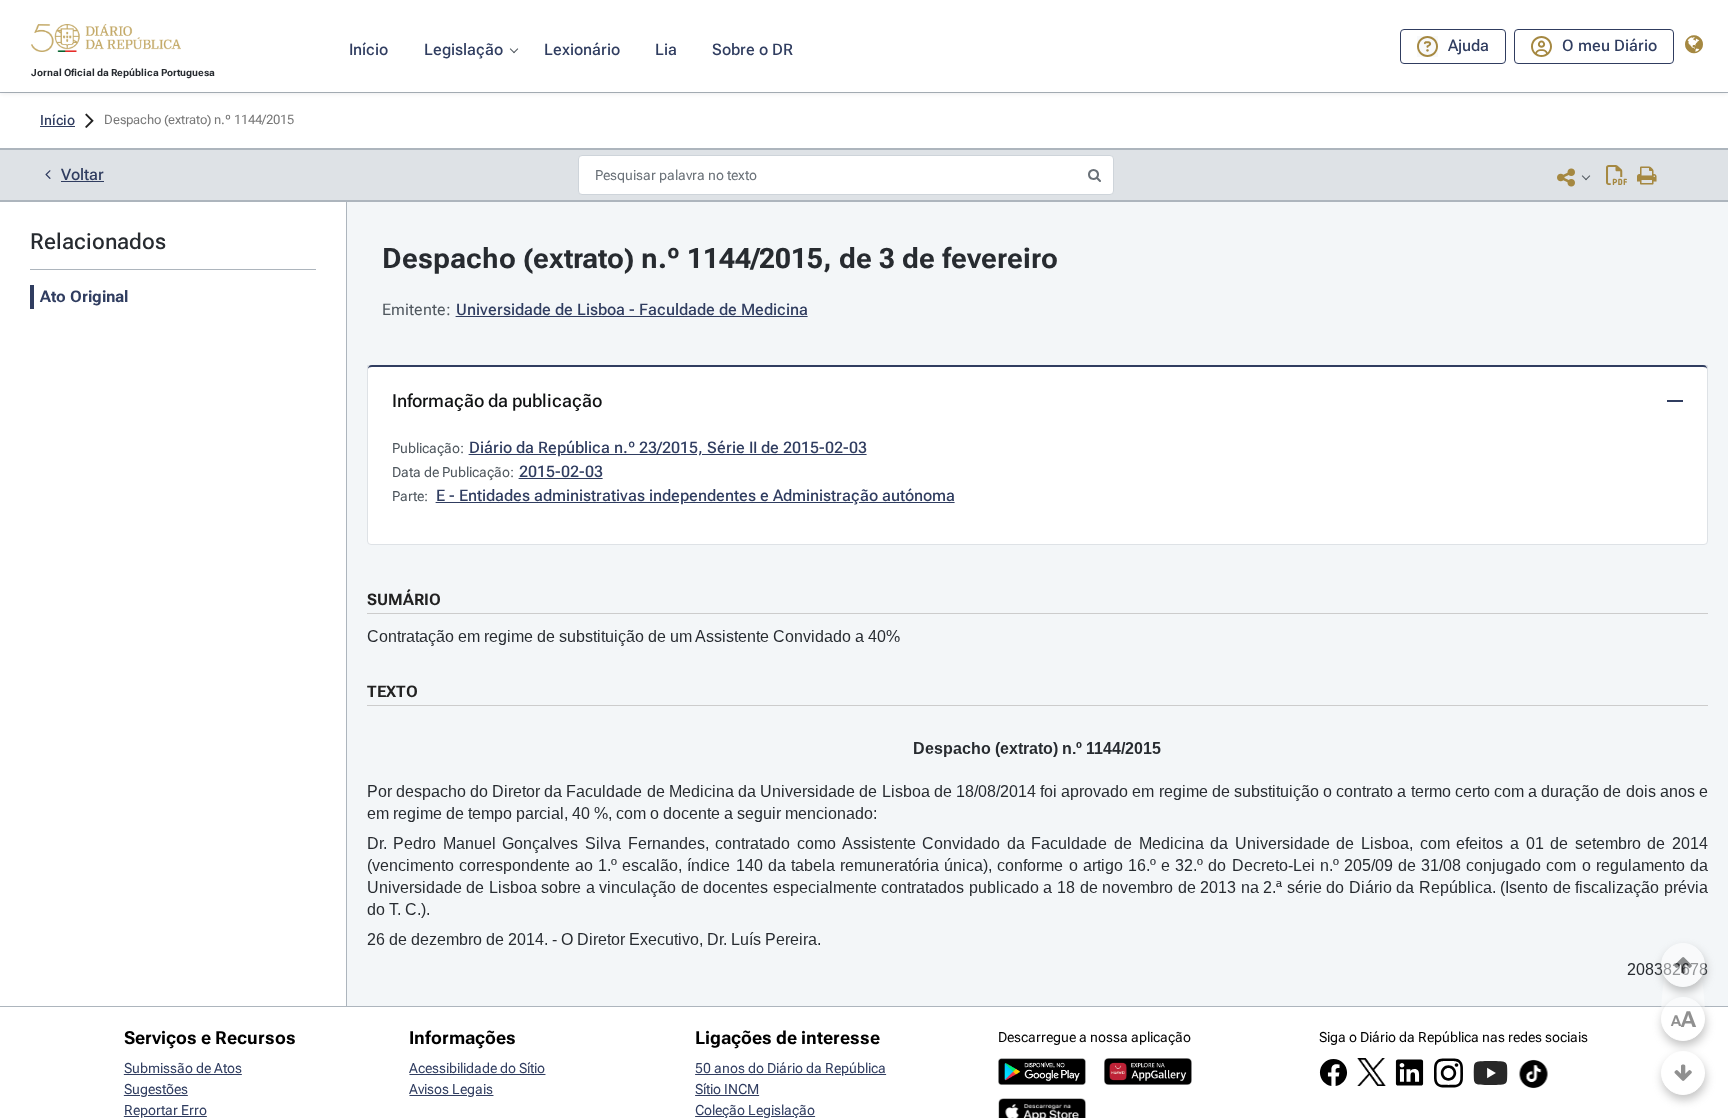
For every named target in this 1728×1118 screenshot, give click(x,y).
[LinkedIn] (1409, 1082)
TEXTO (392, 691)
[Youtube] (1490, 1083)
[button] (106, 41)
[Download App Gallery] (1148, 1080)
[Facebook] (1333, 1082)
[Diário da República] (106, 42)
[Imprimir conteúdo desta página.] (1647, 177)
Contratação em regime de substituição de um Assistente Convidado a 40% (633, 636)
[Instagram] (1448, 1083)
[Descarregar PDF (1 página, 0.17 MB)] (1616, 177)
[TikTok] (1533, 1085)
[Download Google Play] (1042, 1080)
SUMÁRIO (404, 599)
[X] (1371, 1081)
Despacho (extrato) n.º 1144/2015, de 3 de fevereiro (720, 258)
